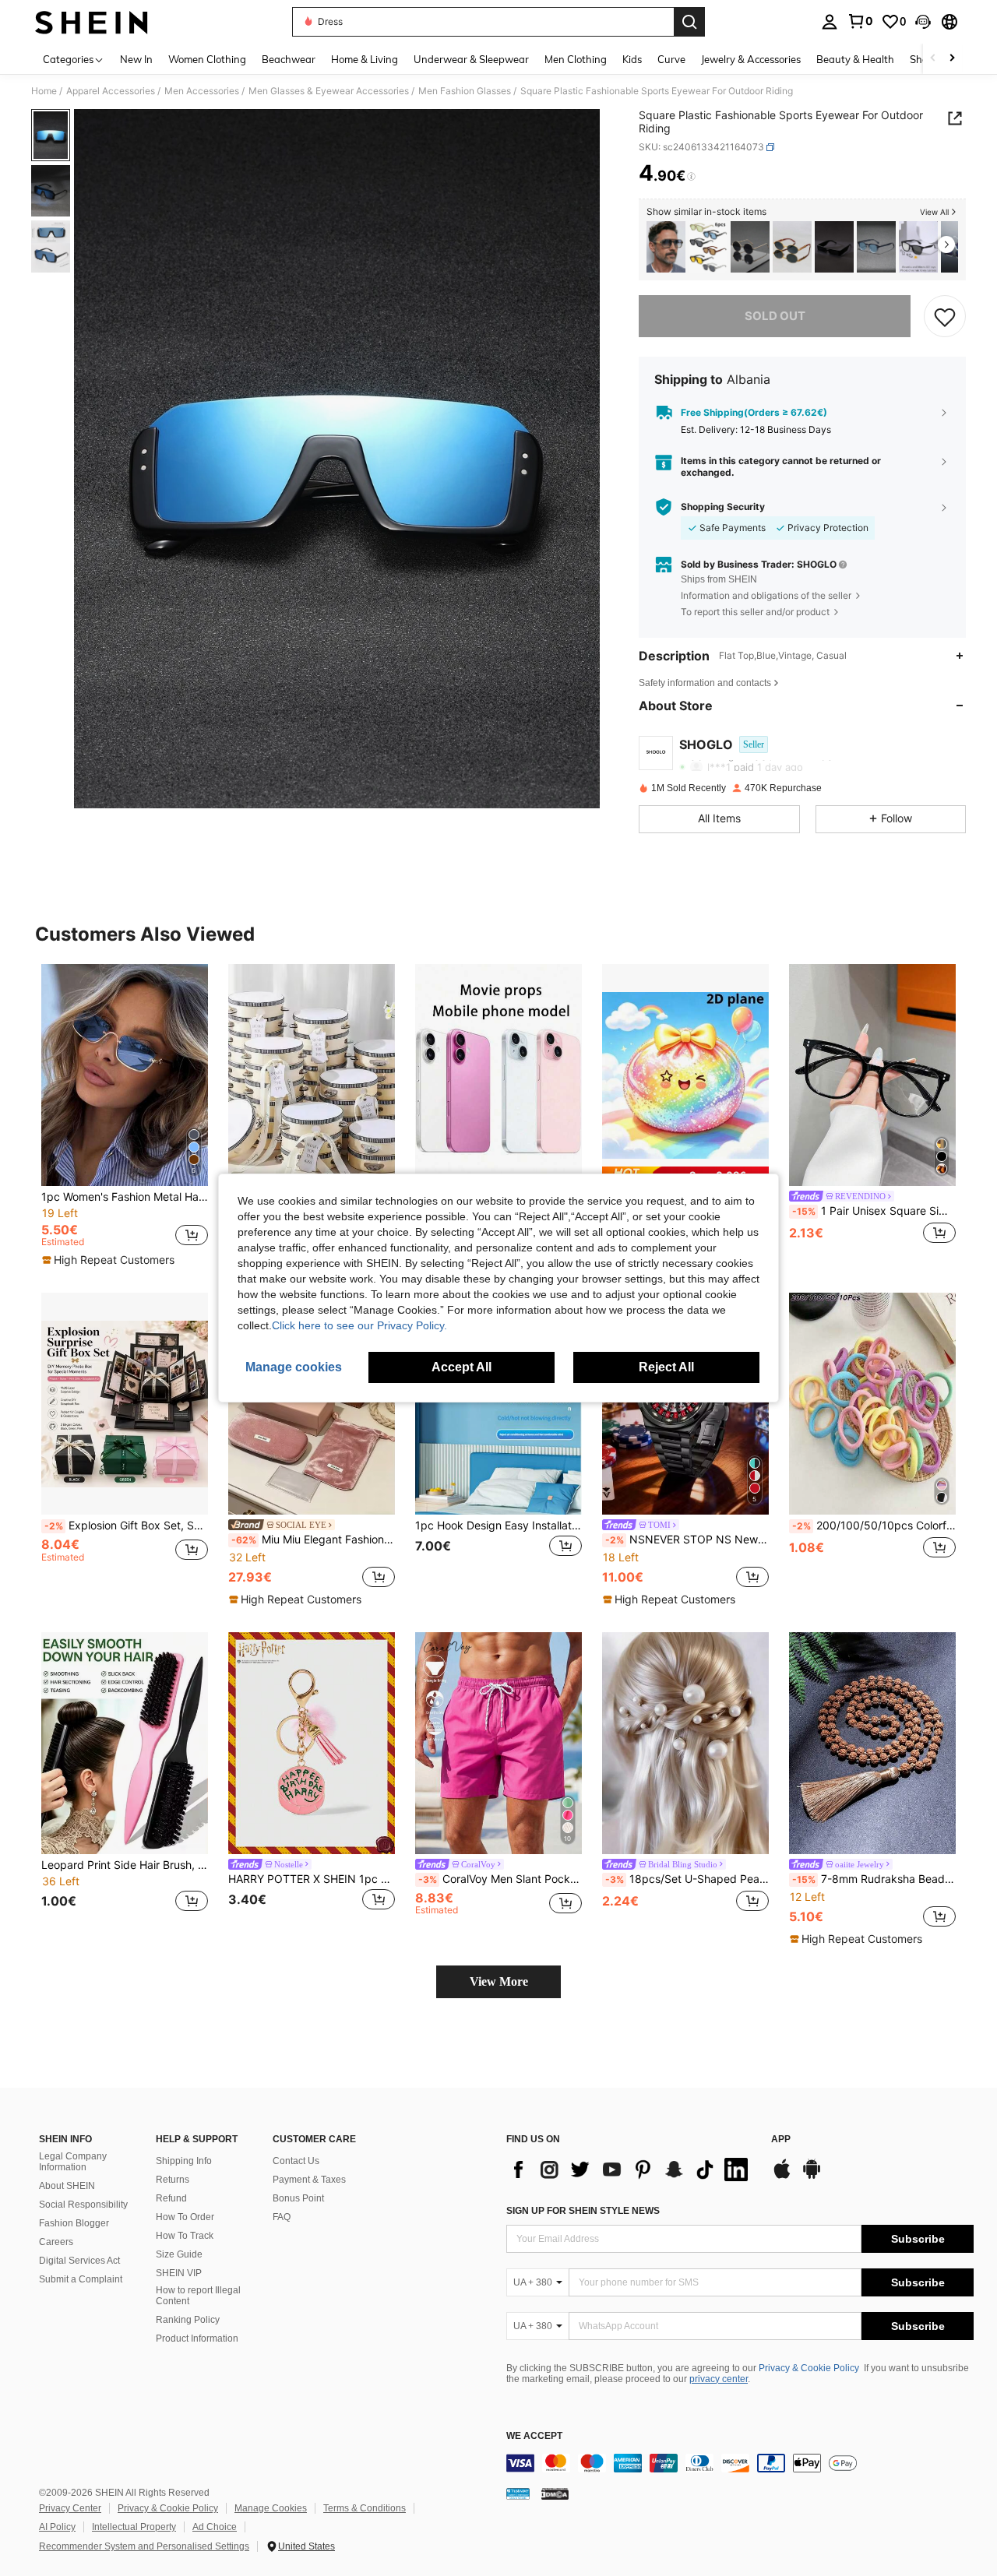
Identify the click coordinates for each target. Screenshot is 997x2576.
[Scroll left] (933, 59)
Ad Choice (215, 2527)
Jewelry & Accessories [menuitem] (751, 59)
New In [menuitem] (136, 59)
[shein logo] (92, 22)
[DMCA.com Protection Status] (555, 2493)
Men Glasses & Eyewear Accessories (329, 91)
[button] (923, 22)
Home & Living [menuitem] (365, 59)
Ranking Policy (188, 2320)
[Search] (689, 22)
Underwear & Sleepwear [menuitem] (471, 59)
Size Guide (179, 2254)
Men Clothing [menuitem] (576, 59)
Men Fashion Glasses (465, 91)
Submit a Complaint (81, 2279)
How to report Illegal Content (198, 2296)
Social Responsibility (83, 2205)
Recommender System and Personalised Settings (144, 2546)
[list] (631, 2170)
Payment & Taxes (309, 2180)
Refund (171, 2198)
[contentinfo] (740, 2463)
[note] (110, 1260)
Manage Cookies (271, 2508)
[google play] (812, 2177)
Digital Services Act (79, 2261)
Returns (173, 2180)
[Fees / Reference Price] (691, 177)
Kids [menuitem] (632, 59)
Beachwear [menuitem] (289, 59)
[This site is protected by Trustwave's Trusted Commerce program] (518, 2493)
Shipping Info (184, 2161)
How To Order (185, 2217)
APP (781, 2140)
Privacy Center (70, 2508)
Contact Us (296, 2161)
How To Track (185, 2236)
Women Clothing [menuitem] (207, 59)
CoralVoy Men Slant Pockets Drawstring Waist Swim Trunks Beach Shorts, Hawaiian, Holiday (500, 1879)
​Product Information (197, 2338)
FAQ (282, 2217)
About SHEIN (67, 2186)
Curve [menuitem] (671, 59)
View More (499, 1981)
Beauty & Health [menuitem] (855, 59)
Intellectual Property (134, 2527)
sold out (775, 316)
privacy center (719, 2379)
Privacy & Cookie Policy (809, 2368)
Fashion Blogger (74, 2223)
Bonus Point (298, 2198)
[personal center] (830, 22)
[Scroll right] (952, 59)
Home (44, 91)
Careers (56, 2242)
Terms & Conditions (365, 2508)
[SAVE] (945, 316)
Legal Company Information (73, 2162)
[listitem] (666, 247)
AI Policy (57, 2527)
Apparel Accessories (111, 91)
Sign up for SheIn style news (583, 2211)
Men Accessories (202, 91)
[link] (860, 21)
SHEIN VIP (179, 2273)
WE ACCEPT (534, 2436)
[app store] (782, 2177)
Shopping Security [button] (723, 507)
